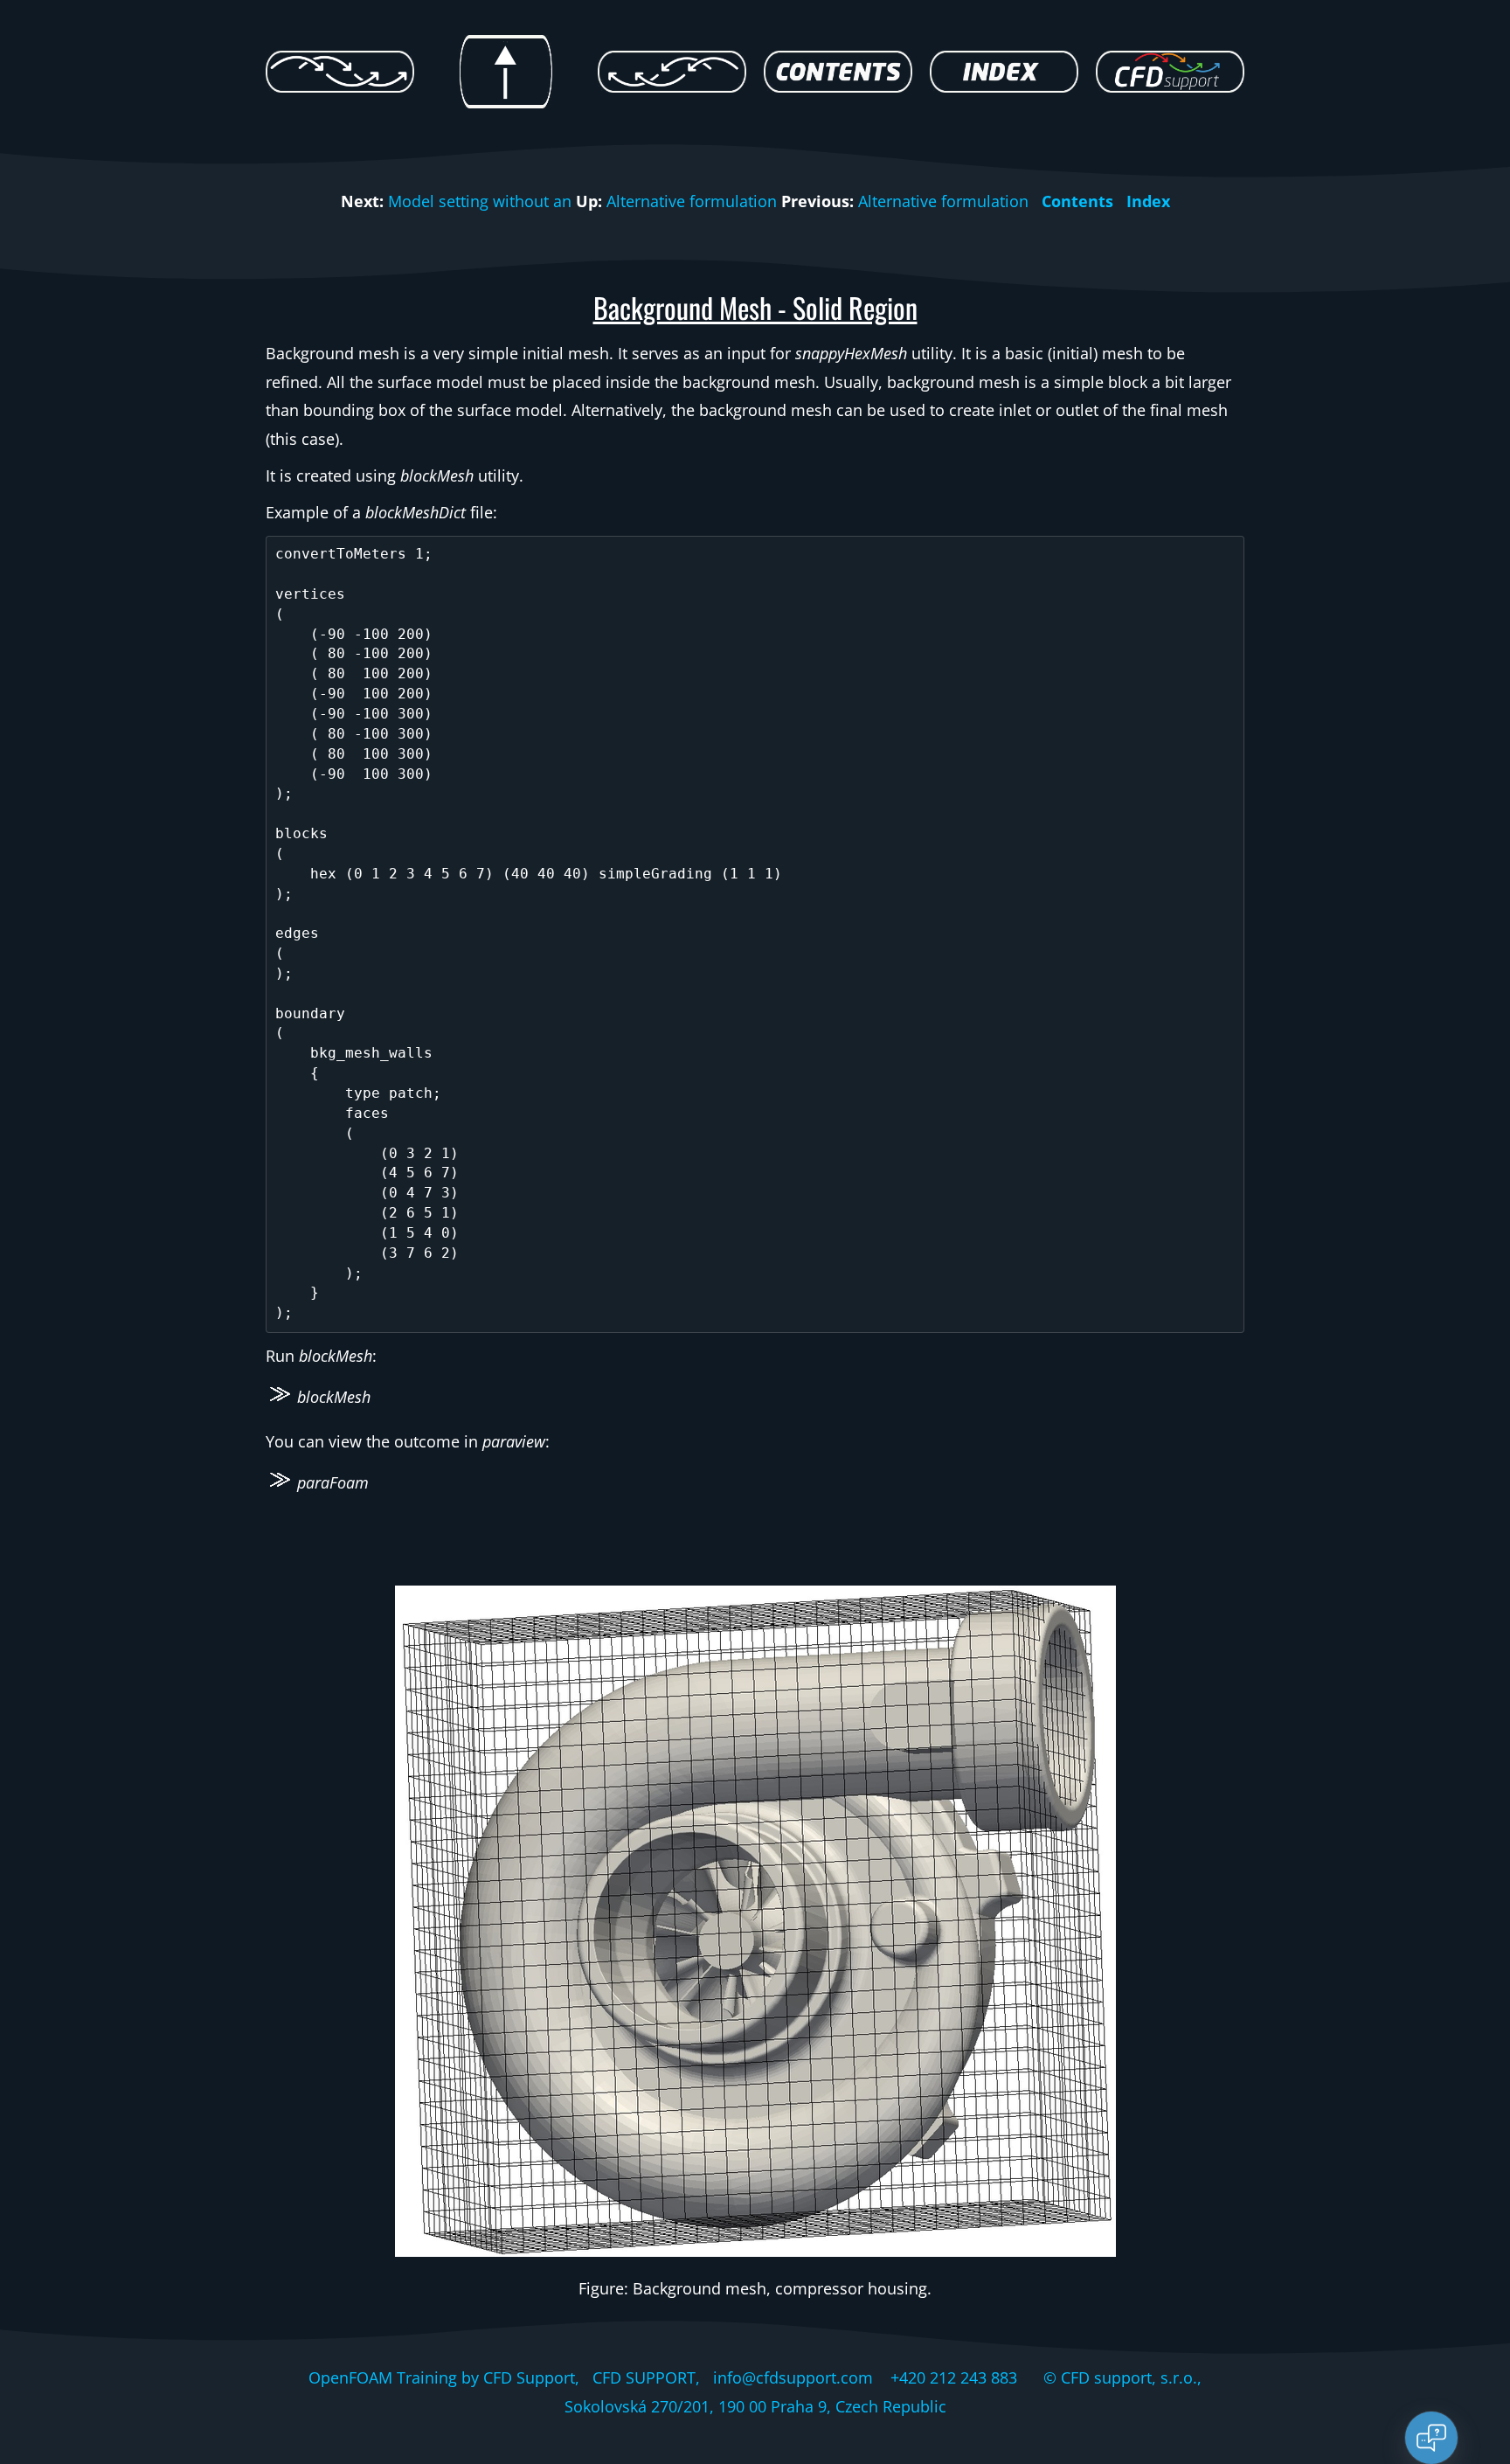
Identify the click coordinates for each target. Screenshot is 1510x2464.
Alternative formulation (692, 201)
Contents (1077, 201)
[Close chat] (1431, 2438)
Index (1148, 201)
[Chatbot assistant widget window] (1262, 2043)
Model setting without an (480, 201)
